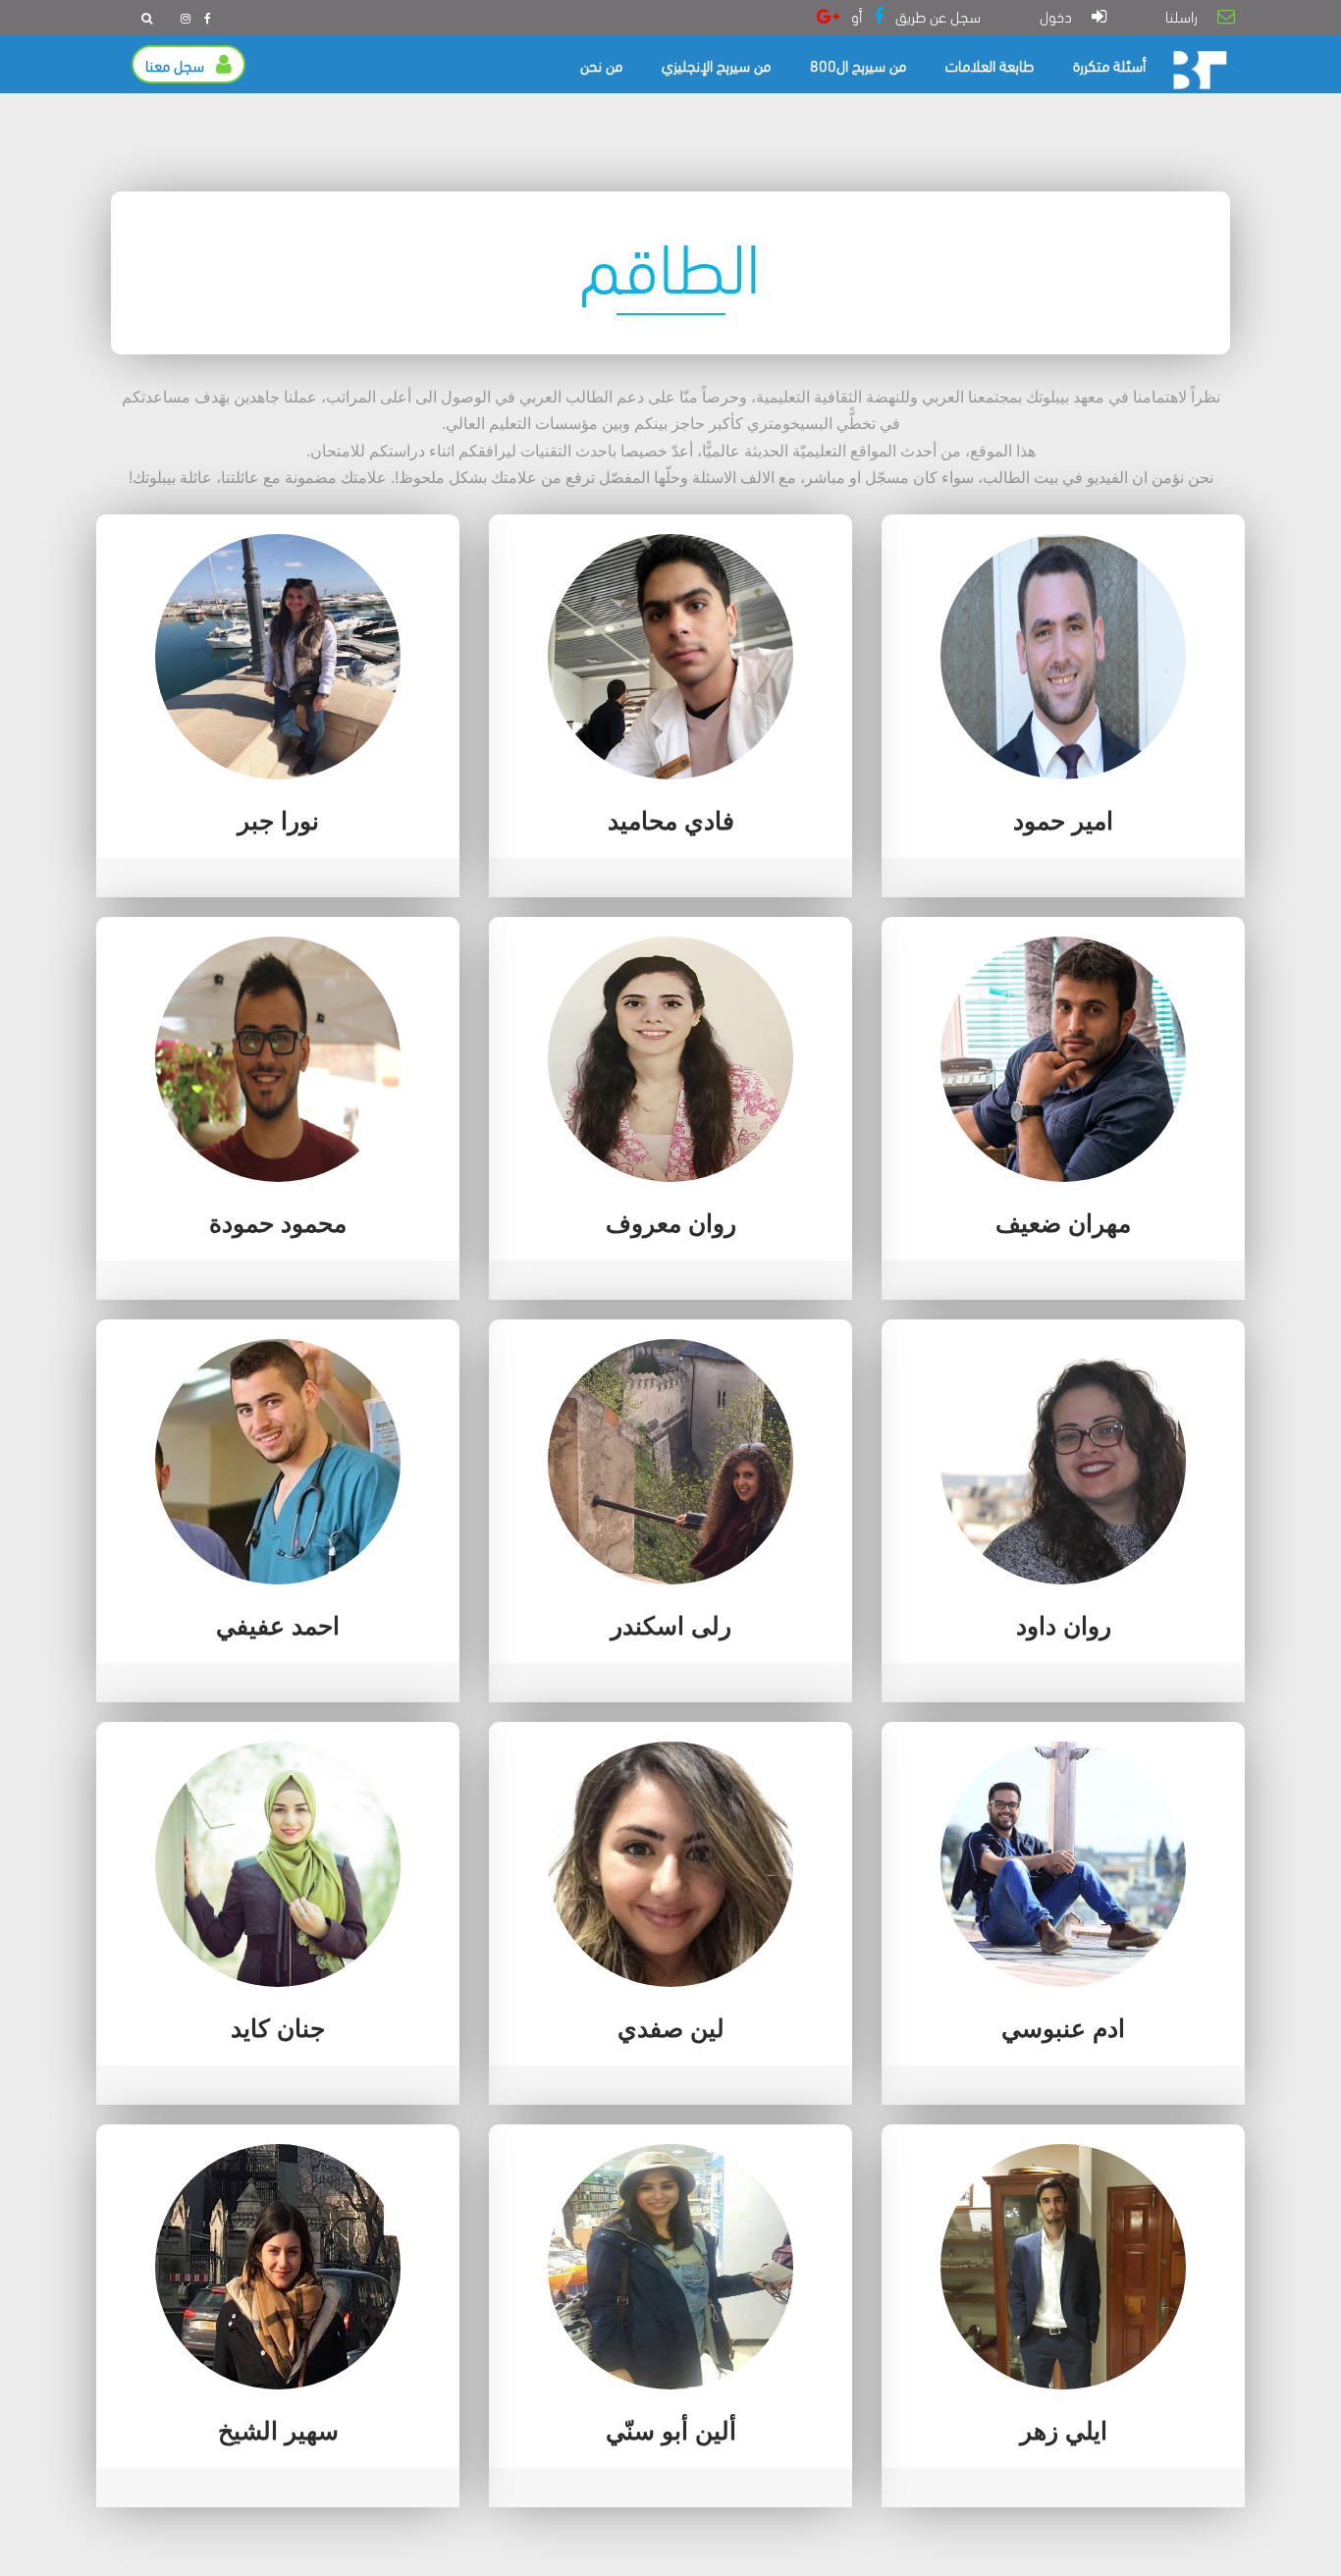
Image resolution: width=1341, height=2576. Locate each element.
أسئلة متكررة (1109, 64)
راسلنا (1187, 15)
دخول (1062, 15)
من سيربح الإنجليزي (716, 64)
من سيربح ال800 (858, 64)
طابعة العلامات (990, 64)
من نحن (601, 64)
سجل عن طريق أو (910, 15)
